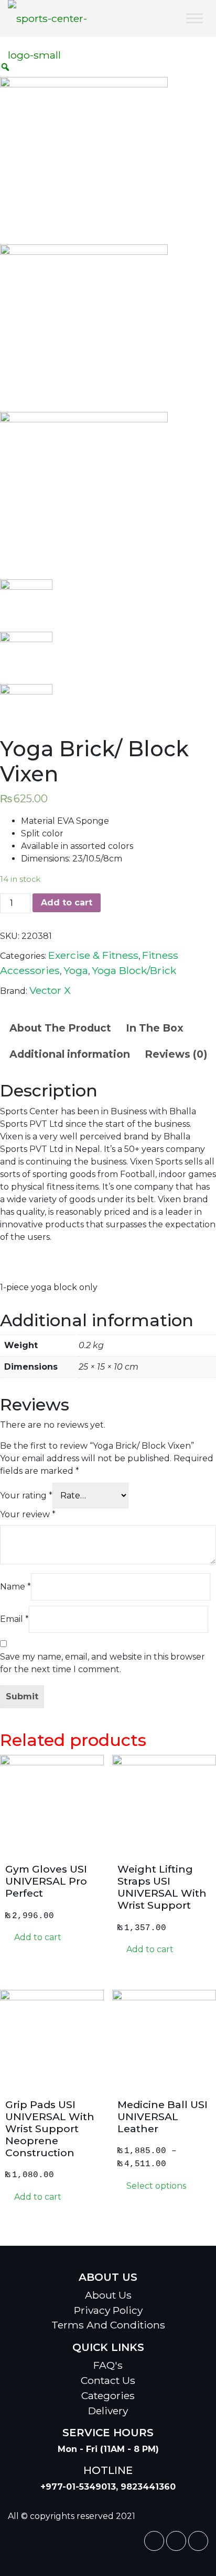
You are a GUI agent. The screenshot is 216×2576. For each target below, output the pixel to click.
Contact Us (108, 2380)
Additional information (70, 1054)
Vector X (50, 990)
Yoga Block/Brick (134, 970)
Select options (155, 2186)
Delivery (108, 2411)
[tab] (60, 1028)
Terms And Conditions (108, 2325)
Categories (108, 2395)
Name (15, 1587)
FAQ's (108, 2365)
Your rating (26, 1496)
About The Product (60, 1028)
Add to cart (67, 903)
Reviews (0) (176, 1054)
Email (14, 1619)
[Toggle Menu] (195, 18)
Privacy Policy (108, 2310)
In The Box (155, 1028)
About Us (108, 2295)
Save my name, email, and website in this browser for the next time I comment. (102, 1663)
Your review (28, 1514)
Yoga (76, 970)
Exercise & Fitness (93, 955)
